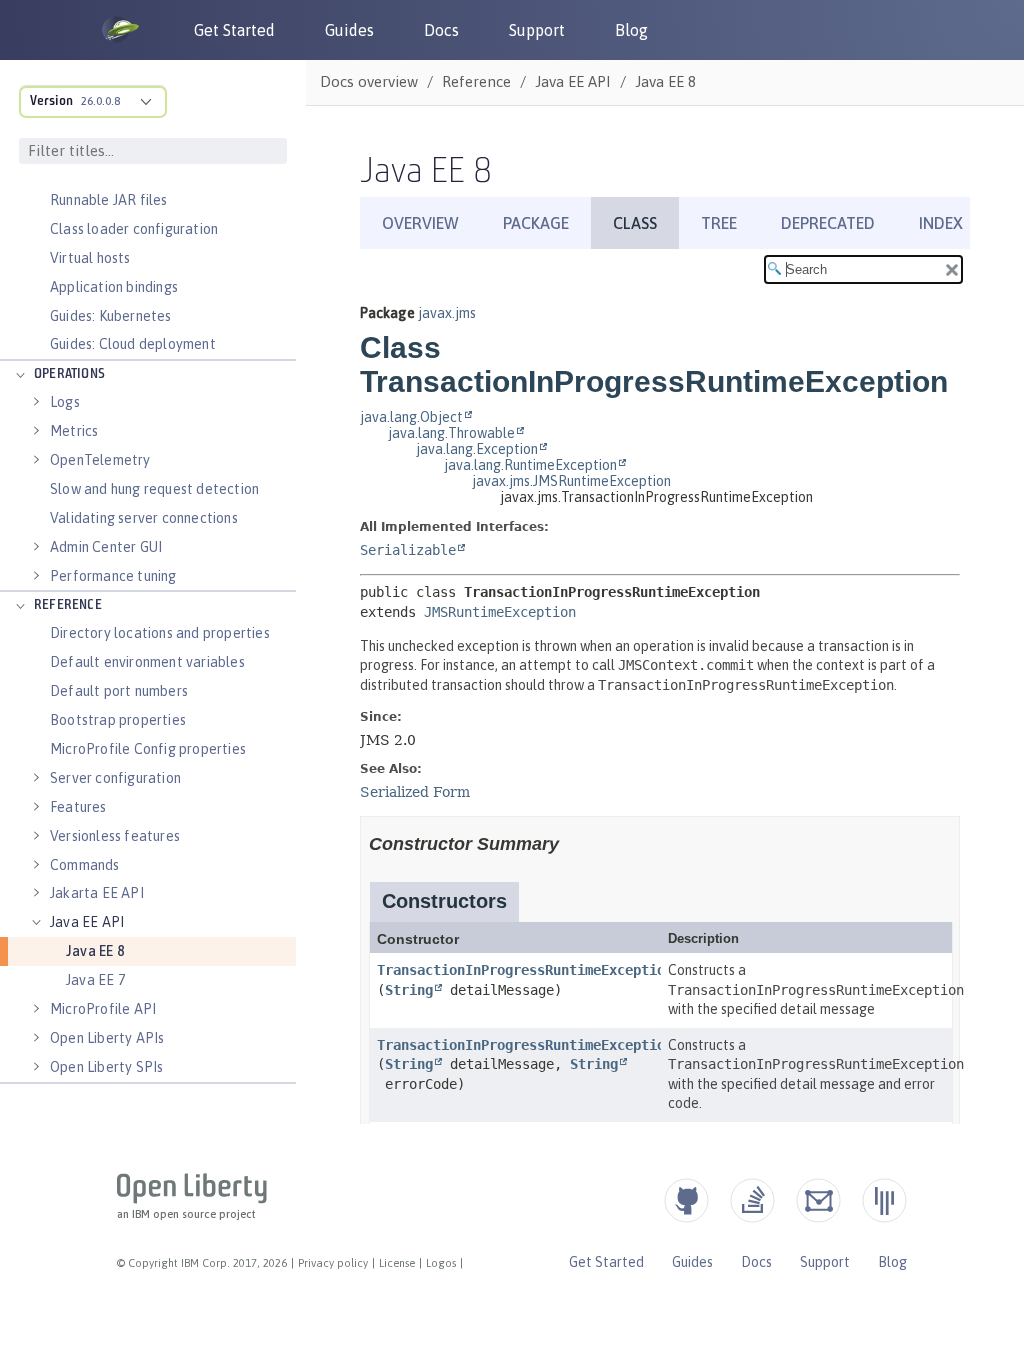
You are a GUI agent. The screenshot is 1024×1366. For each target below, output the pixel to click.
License (397, 1263)
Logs (65, 402)
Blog (631, 30)
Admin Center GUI (106, 547)
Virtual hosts (90, 258)
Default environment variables (147, 662)
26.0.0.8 (100, 101)
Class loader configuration (134, 229)
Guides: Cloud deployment (133, 344)
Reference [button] (68, 605)
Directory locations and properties (160, 633)
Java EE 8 (95, 951)
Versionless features (115, 836)
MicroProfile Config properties (148, 749)
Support (537, 30)
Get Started (234, 30)
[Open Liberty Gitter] (884, 1200)
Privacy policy (333, 1263)
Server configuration (115, 778)
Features (78, 807)
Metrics (74, 431)
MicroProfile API (103, 1009)
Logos (441, 1263)
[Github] (686, 1200)
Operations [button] (69, 374)
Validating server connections (144, 518)
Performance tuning (113, 576)
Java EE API (87, 922)
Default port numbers (119, 691)
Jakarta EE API (97, 893)
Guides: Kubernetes (111, 316)
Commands (85, 865)
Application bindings (114, 287)
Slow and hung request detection (154, 489)
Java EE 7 (95, 980)
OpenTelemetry (100, 460)
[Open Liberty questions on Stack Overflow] (752, 1200)
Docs (441, 30)
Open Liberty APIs (107, 1038)
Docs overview (369, 81)
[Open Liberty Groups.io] (818, 1200)
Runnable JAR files (109, 200)
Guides (349, 30)
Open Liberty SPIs (106, 1067)
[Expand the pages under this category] (20, 375)
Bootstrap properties (118, 720)
